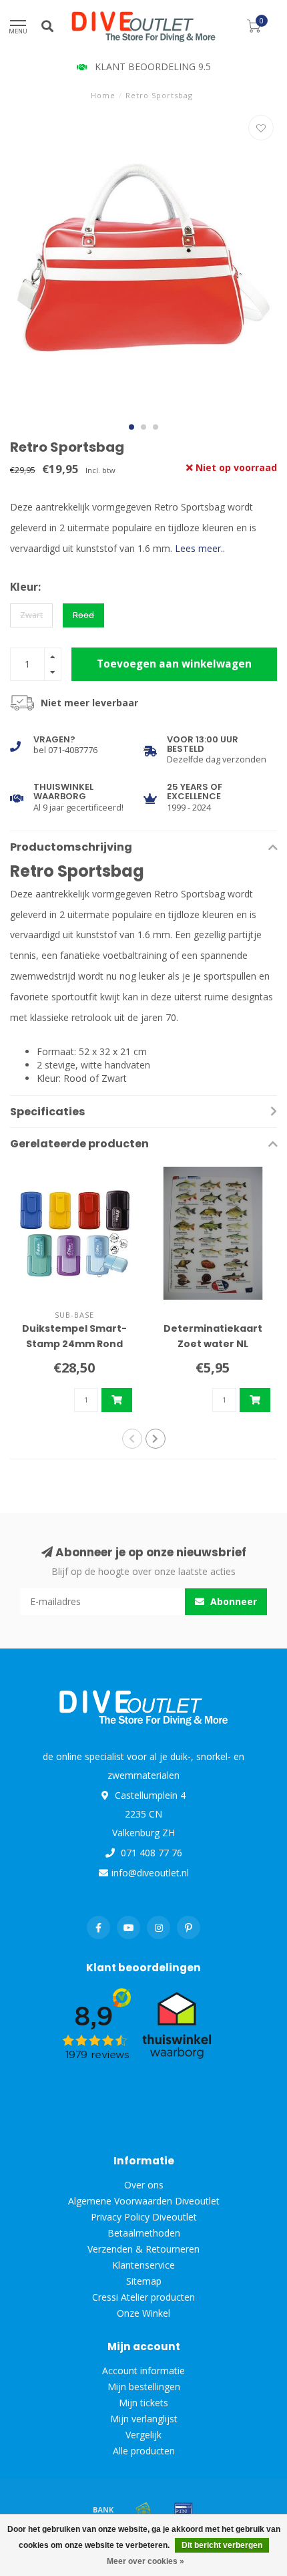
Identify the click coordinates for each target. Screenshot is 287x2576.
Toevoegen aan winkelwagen (174, 664)
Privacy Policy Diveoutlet (144, 2217)
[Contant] (143, 2509)
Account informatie (143, 2371)
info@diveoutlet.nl (150, 1873)
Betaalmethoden (144, 2233)
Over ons (144, 2185)
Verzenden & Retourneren (143, 2249)
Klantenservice (143, 2265)
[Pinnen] (184, 2509)
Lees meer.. (200, 548)
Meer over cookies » (146, 2561)
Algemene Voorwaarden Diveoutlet (144, 2201)
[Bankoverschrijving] (103, 2509)
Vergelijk (143, 2435)
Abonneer (232, 1601)
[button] (131, 427)
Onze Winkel (143, 2313)
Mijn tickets (143, 2403)
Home (103, 95)
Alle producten (144, 2451)
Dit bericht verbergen (222, 2545)
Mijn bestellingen (144, 2387)
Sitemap (144, 2281)
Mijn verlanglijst (144, 2419)
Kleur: (25, 587)
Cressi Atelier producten (143, 2297)
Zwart (31, 615)
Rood (83, 615)
